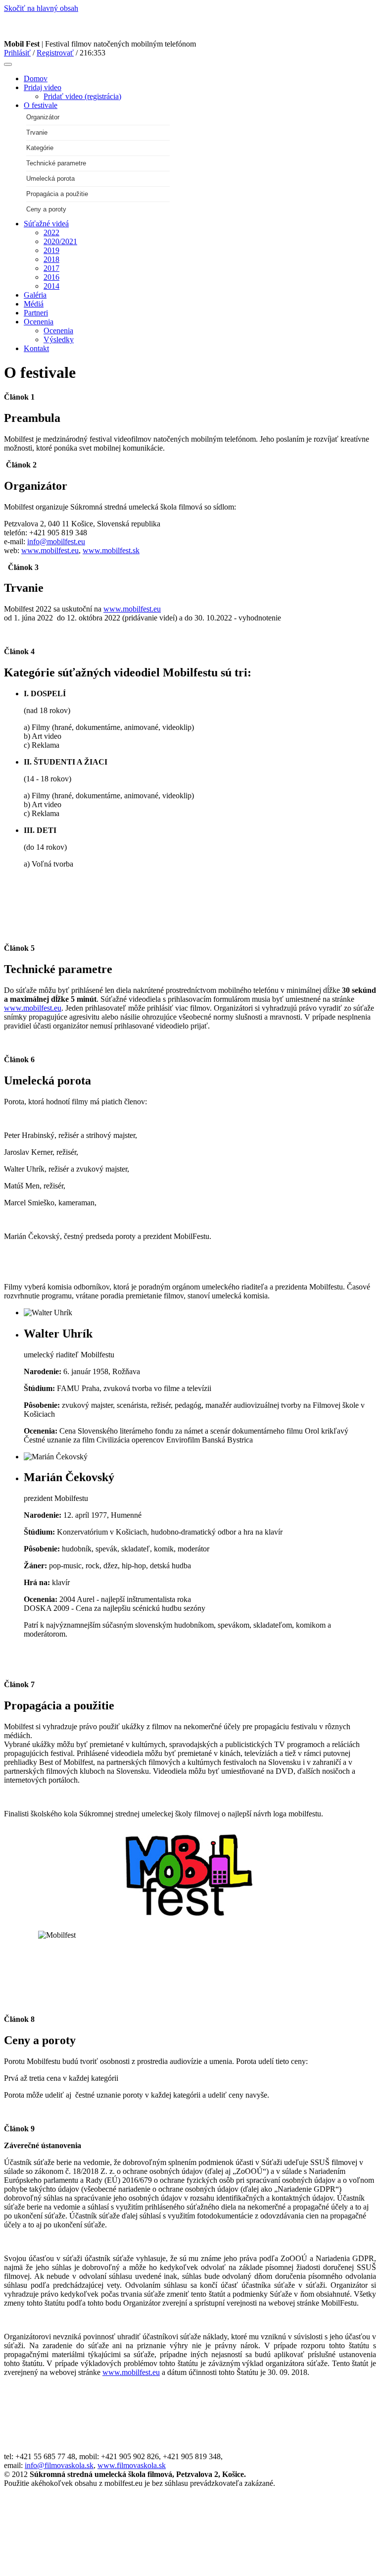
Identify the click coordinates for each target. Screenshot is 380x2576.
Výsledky (59, 339)
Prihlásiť (17, 53)
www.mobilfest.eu (50, 550)
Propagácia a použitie (57, 194)
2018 (51, 259)
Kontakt (36, 348)
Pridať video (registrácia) (82, 96)
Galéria (35, 295)
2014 (51, 286)
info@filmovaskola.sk (59, 2465)
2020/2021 (60, 241)
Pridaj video (43, 87)
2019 (51, 250)
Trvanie (37, 132)
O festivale (41, 105)
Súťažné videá (46, 224)
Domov (36, 78)
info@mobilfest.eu (56, 541)
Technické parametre (56, 163)
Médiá (34, 304)
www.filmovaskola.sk (132, 2465)
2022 (51, 232)
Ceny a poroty (46, 209)
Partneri (36, 313)
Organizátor (43, 117)
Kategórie (40, 148)
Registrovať (55, 53)
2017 (51, 268)
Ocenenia (39, 322)
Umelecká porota (50, 179)
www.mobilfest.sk (111, 550)
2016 (51, 277)
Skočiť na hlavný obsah (41, 8)
